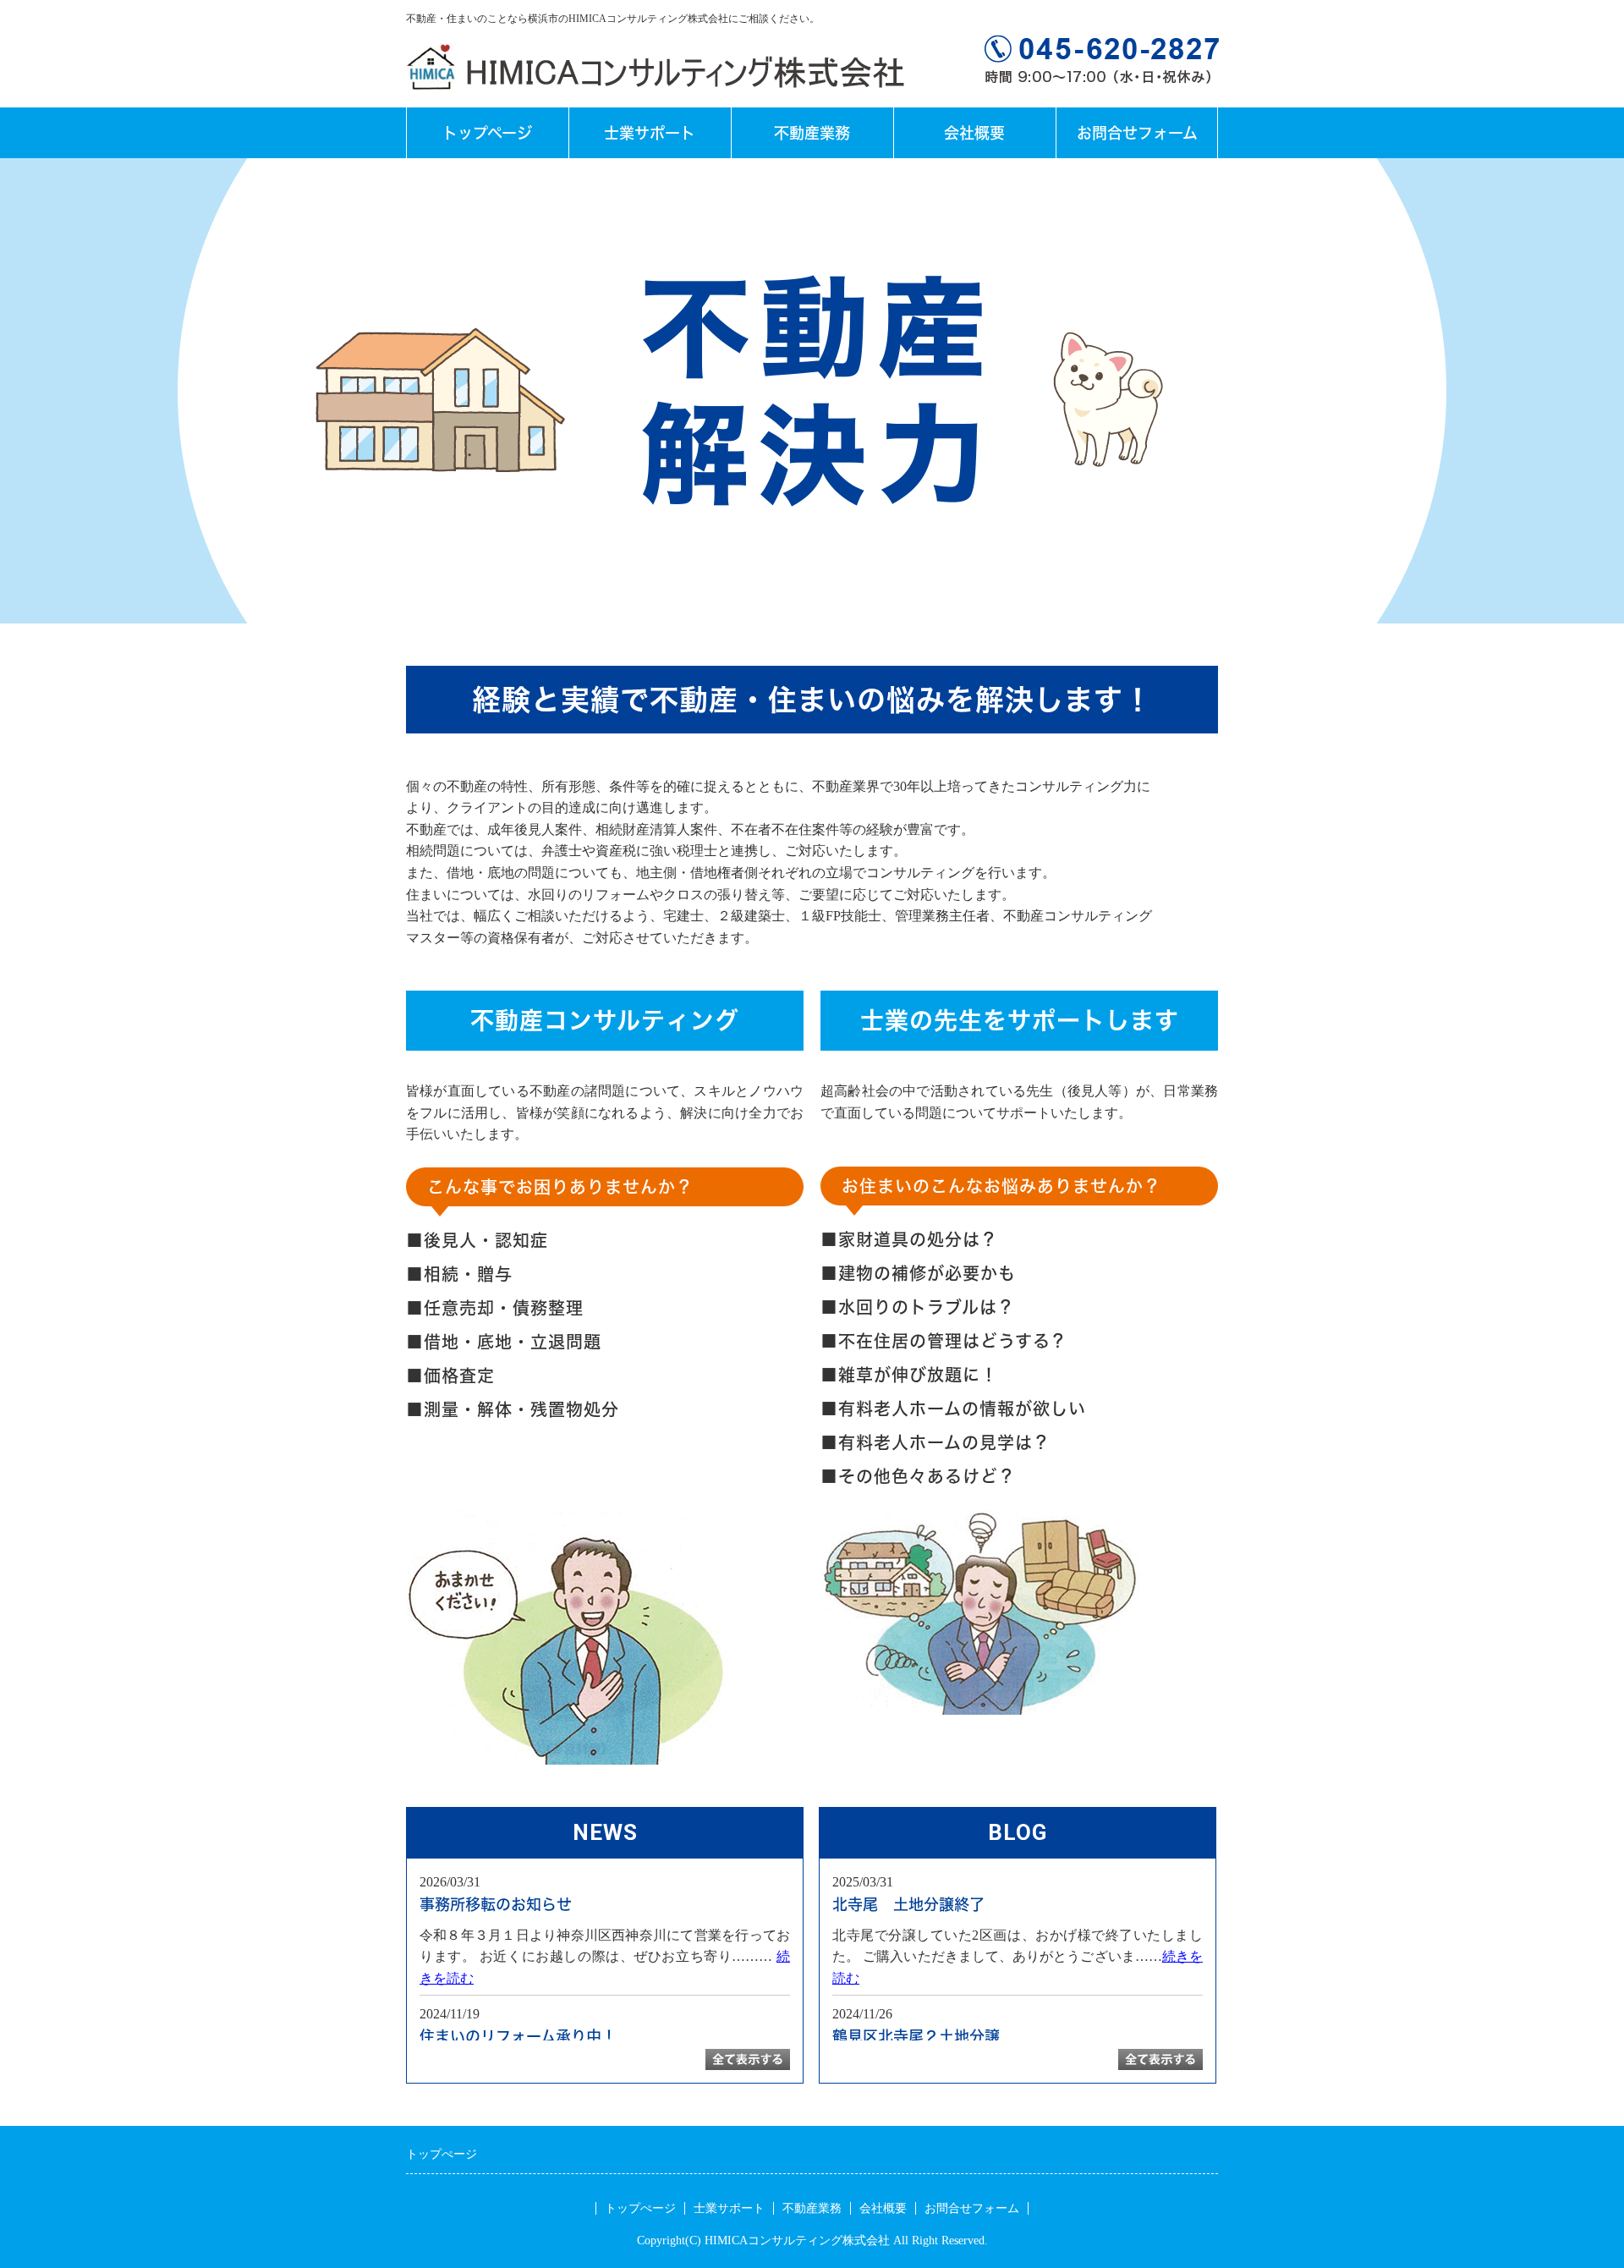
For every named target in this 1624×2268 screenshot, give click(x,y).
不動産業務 (812, 133)
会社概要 (974, 133)
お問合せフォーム (1137, 133)
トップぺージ (640, 2208)
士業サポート (650, 133)
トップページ (487, 133)
